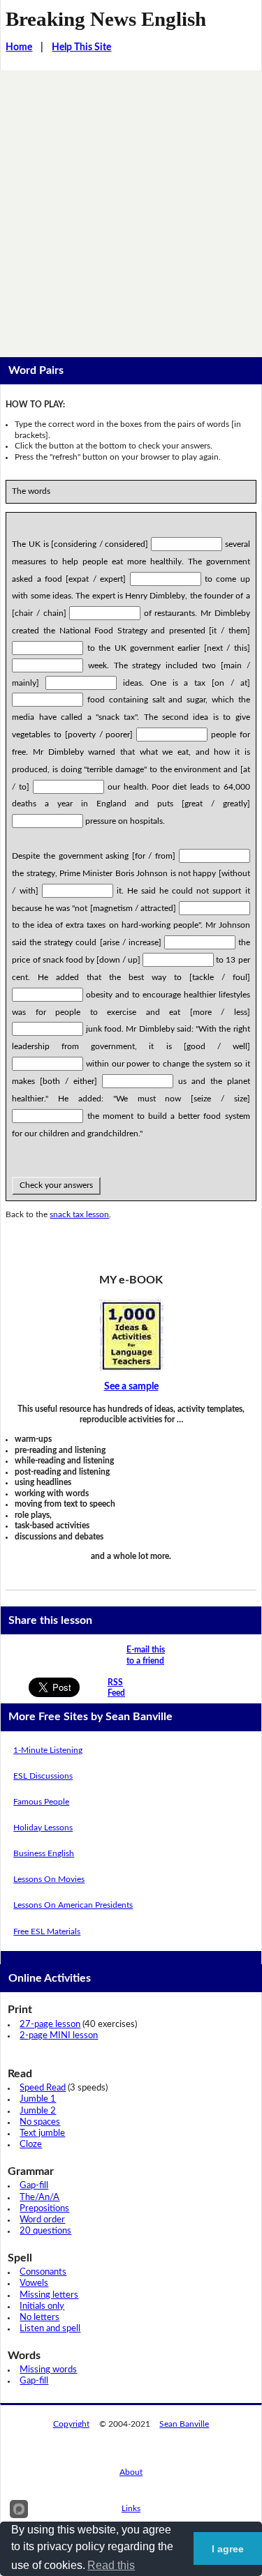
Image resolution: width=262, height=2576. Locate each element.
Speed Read (43, 2088)
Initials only (42, 2306)
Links (131, 2508)
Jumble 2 (38, 2111)
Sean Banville (184, 2424)
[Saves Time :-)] (131, 1335)
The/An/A (39, 2198)
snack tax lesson (79, 1214)
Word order (42, 2220)
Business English (44, 1853)
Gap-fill (34, 2186)
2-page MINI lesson (59, 2036)
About (131, 2472)
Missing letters (49, 2295)
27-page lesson (50, 2025)
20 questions (45, 2231)
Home (19, 47)
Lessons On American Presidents (73, 1905)
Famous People (41, 1802)
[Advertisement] (131, 208)
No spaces (40, 2122)
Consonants (43, 2272)
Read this (111, 2565)
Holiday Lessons (43, 1828)
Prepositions (44, 2209)
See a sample (131, 1387)
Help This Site (81, 47)
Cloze (31, 2145)
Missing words (48, 2370)
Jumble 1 (38, 2099)
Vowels (34, 2283)
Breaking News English (106, 19)
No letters (39, 2318)
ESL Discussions (43, 1776)
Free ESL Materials (47, 1931)
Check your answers (56, 1185)
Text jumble (42, 2133)
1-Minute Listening (48, 1750)
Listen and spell (50, 2329)
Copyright (71, 2424)
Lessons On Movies (49, 1879)
